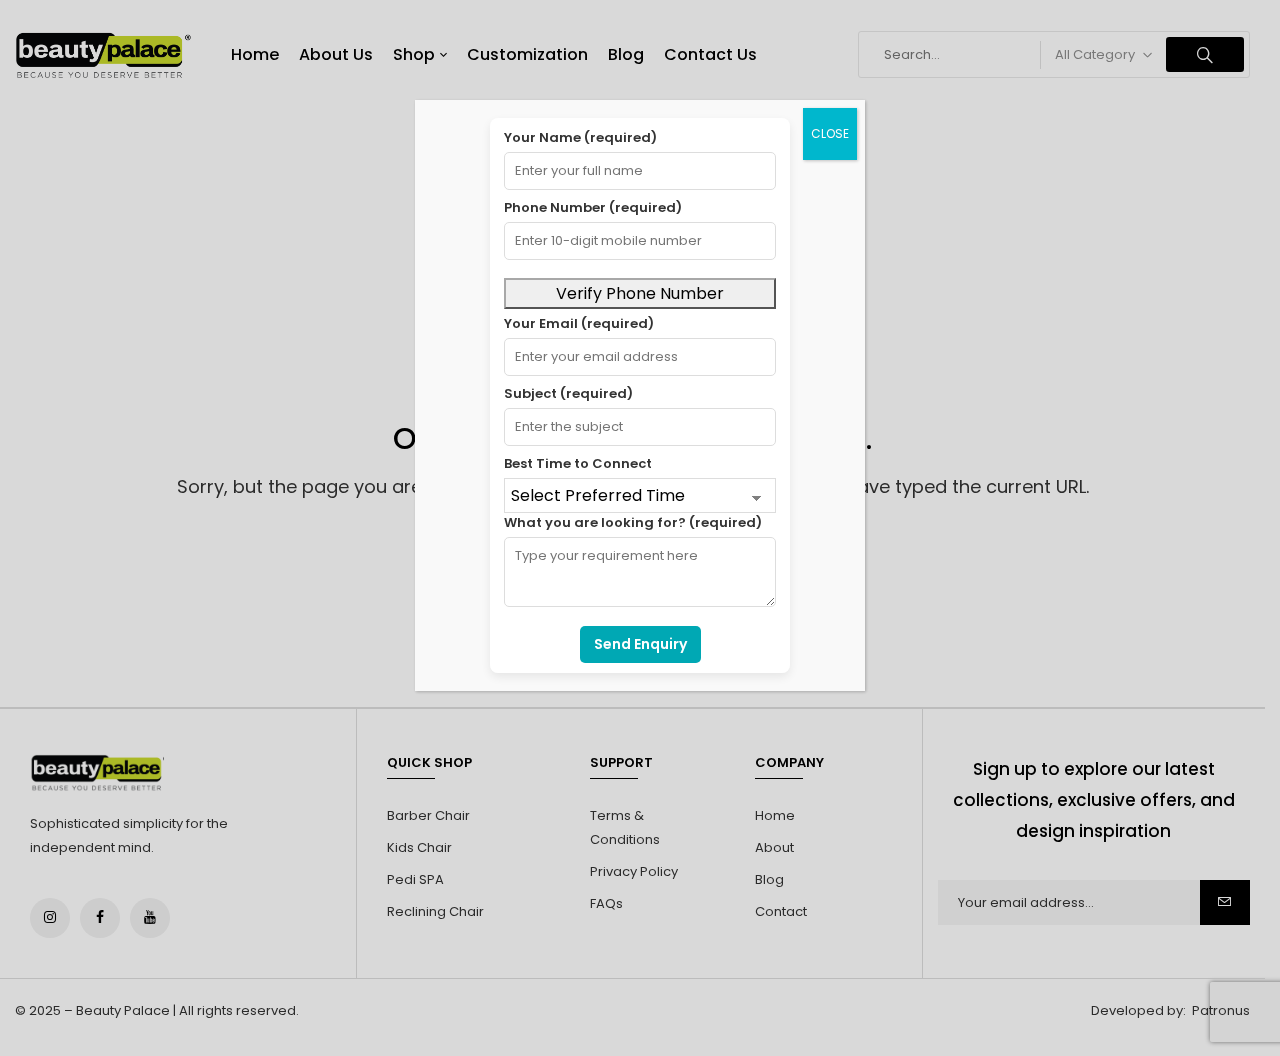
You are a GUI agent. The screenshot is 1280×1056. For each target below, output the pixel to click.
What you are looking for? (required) (633, 522)
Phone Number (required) (593, 207)
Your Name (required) (580, 137)
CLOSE (830, 133)
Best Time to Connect (578, 463)
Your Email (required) (579, 323)
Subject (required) (568, 393)
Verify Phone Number (640, 293)
